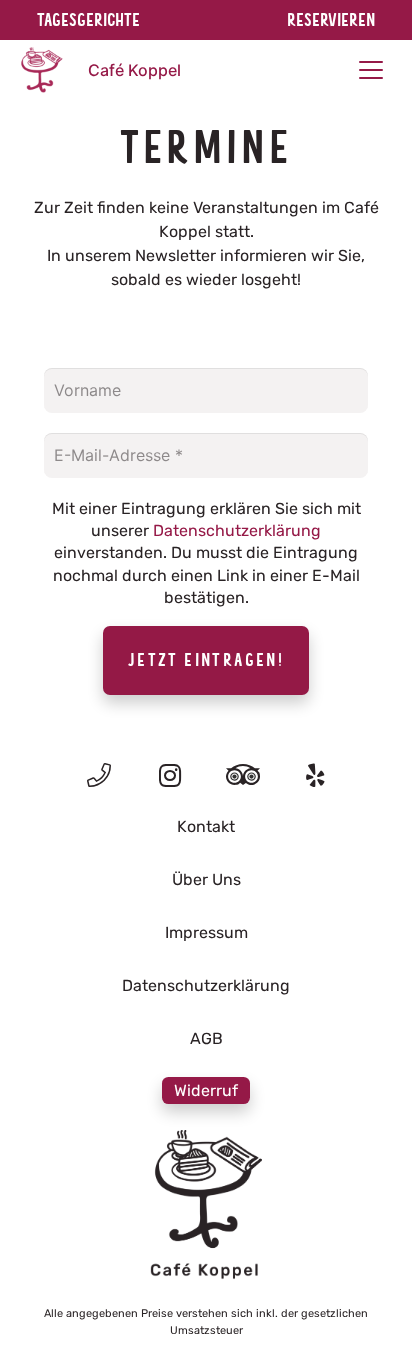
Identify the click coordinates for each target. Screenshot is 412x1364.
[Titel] (99, 775)
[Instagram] (170, 776)
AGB (206, 1038)
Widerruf (206, 1090)
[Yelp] (315, 775)
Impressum (206, 932)
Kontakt (206, 826)
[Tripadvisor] (243, 775)
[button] (371, 70)
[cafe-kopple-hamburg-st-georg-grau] (206, 1205)
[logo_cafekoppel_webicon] (41, 70)
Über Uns (206, 879)
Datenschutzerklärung (237, 530)
